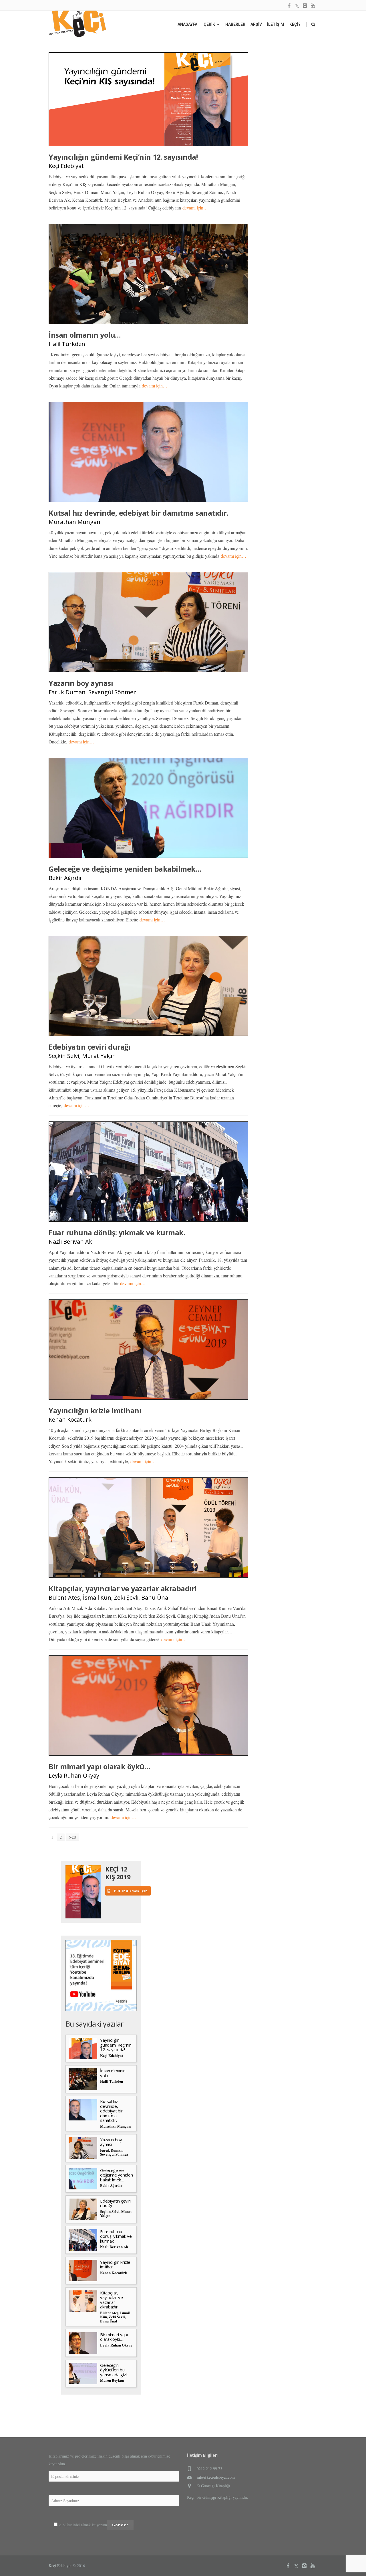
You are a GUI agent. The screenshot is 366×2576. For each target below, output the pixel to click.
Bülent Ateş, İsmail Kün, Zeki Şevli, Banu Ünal (109, 1597)
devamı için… (195, 208)
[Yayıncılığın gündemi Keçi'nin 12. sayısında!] (148, 99)
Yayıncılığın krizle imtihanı (95, 1410)
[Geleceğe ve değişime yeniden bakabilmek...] (148, 808)
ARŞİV (256, 24)
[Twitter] (297, 6)
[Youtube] (313, 6)
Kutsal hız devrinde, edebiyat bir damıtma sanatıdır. (138, 513)
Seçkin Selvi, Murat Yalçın (82, 1056)
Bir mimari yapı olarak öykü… (99, 1766)
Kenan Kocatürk (70, 1419)
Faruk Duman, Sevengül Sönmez (92, 692)
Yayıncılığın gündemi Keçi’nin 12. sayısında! (123, 157)
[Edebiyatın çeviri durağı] (148, 986)
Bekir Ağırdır (65, 878)
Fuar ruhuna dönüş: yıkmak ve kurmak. (117, 1232)
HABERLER (235, 24)
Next (72, 1837)
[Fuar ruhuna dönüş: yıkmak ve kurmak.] (148, 1172)
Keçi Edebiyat (66, 166)
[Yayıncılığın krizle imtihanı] (148, 1350)
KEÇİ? (295, 24)
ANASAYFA (187, 24)
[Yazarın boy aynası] (148, 622)
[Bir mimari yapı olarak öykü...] (148, 1706)
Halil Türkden (67, 344)
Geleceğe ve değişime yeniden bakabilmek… (125, 869)
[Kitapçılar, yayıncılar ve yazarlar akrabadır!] (148, 1528)
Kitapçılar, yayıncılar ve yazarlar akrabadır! (122, 1588)
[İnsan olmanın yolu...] (148, 274)
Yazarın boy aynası (81, 683)
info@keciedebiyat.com (216, 2477)
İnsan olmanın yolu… (85, 335)
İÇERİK (209, 24)
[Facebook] (289, 6)
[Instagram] (305, 6)
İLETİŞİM (276, 24)
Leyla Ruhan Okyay (74, 1775)
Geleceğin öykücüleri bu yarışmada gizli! (114, 2370)
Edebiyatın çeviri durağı (89, 1047)
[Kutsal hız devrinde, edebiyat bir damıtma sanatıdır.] (148, 452)
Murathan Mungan (74, 522)
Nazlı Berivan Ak (70, 1241)
